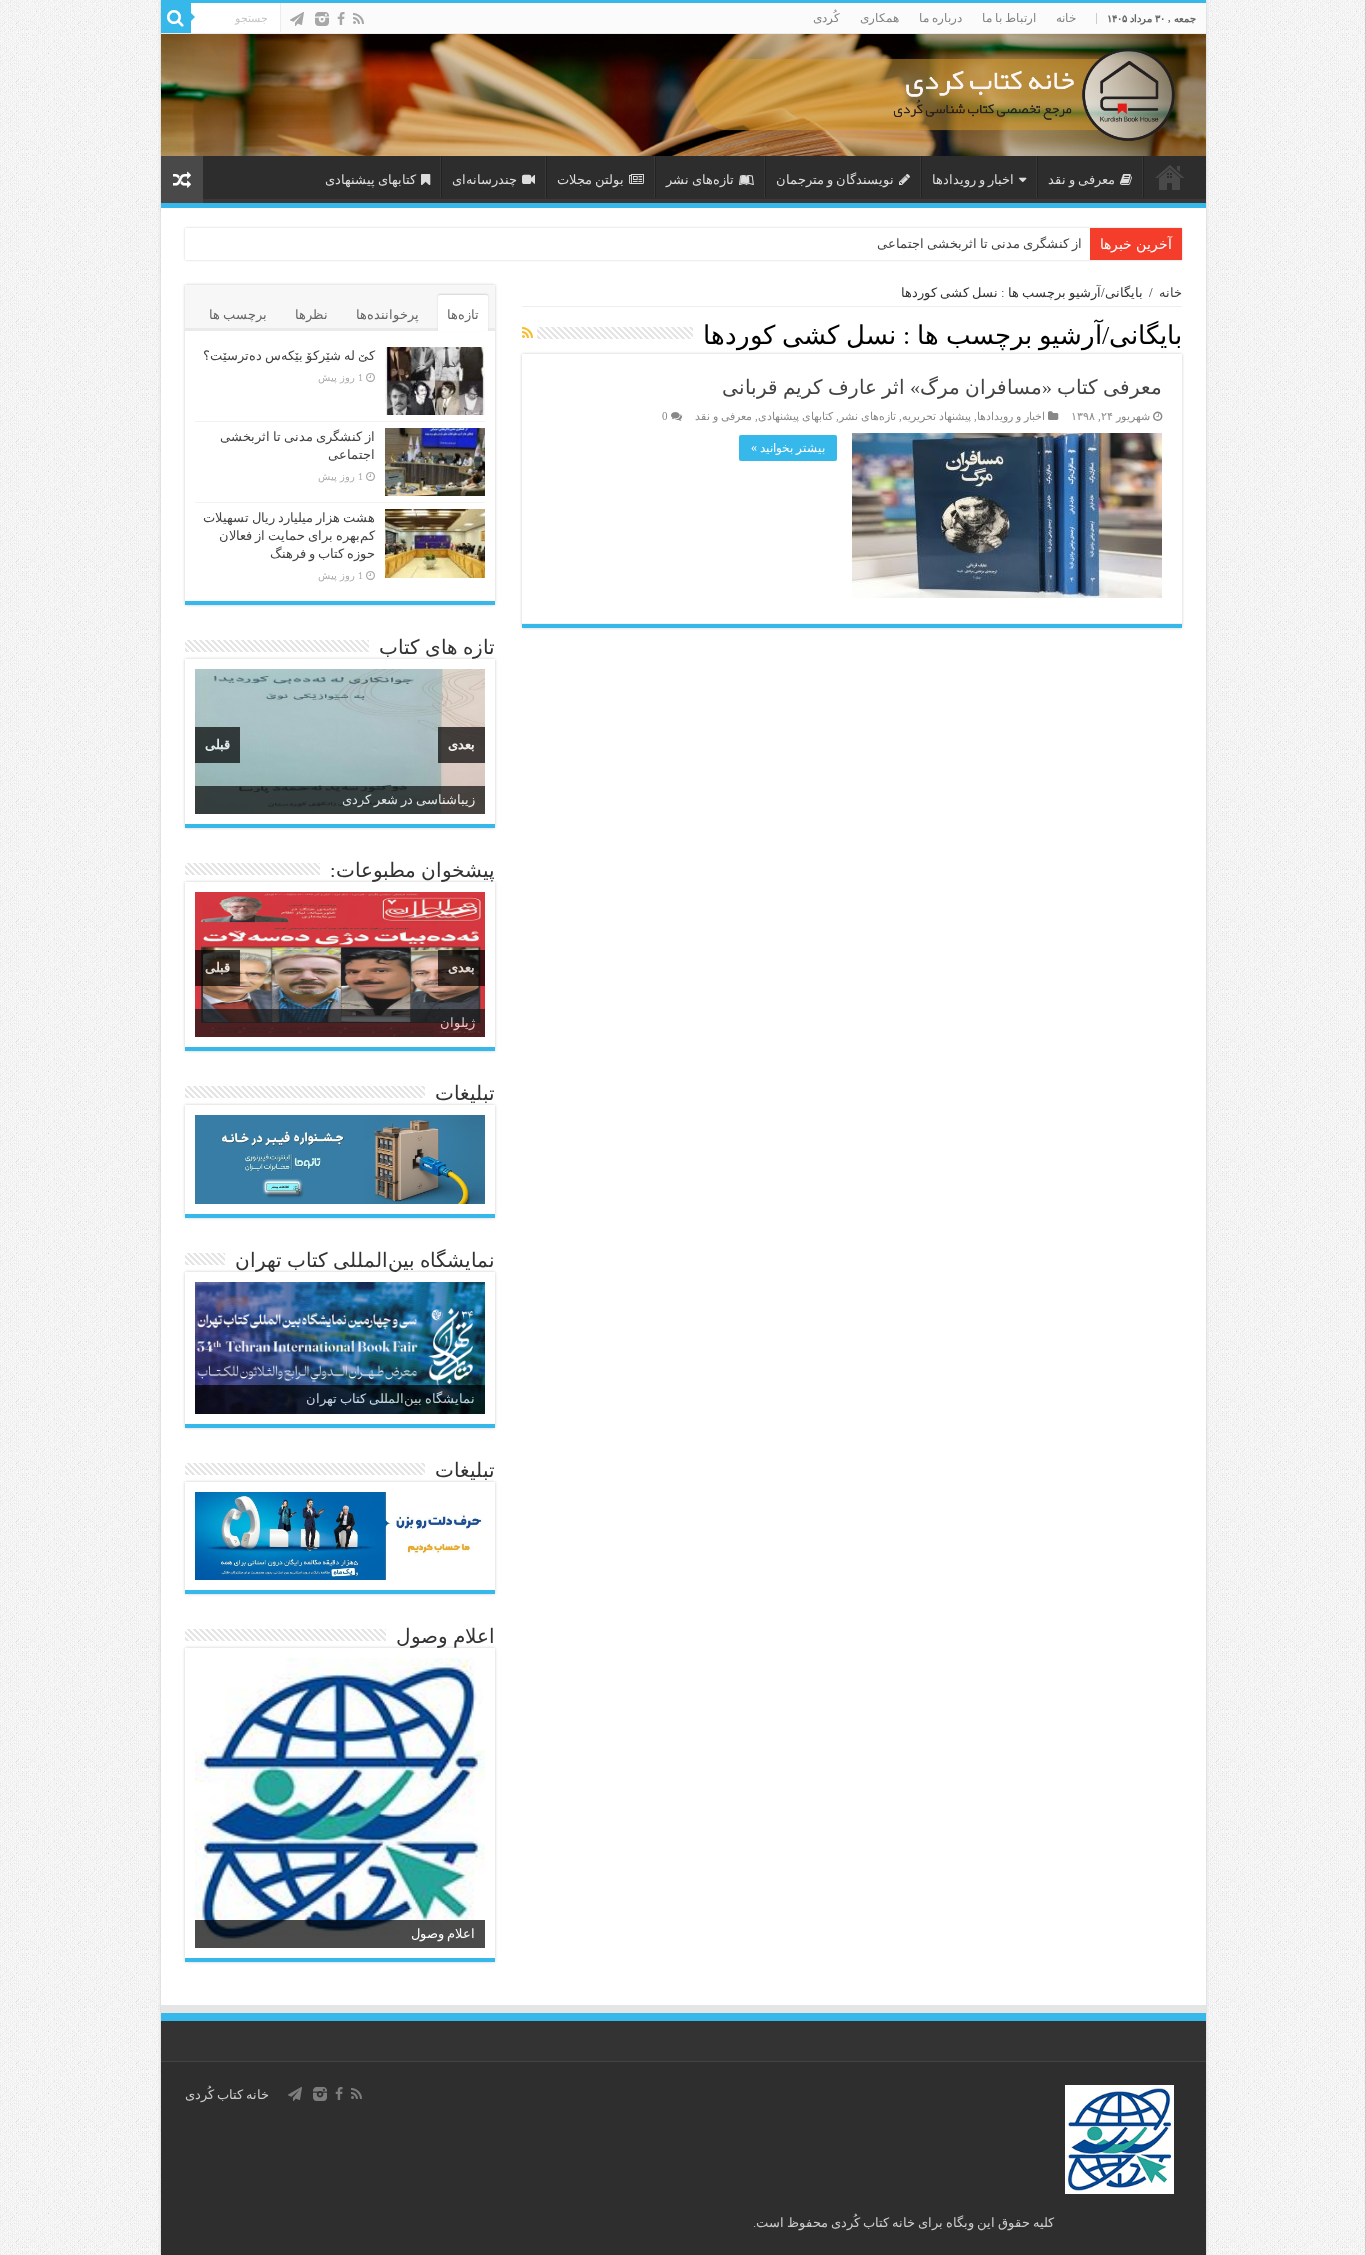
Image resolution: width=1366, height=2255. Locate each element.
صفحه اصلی (1170, 177)
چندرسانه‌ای (484, 179)
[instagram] (322, 19)
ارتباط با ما (1009, 18)
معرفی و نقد (1081, 179)
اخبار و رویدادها (973, 179)
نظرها (311, 314)
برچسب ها (238, 314)
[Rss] (358, 19)
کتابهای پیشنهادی (370, 179)
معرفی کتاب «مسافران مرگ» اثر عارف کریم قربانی (942, 387)
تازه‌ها (463, 314)
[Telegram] (297, 19)
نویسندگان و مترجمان (835, 179)
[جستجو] (176, 18)
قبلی (217, 744)
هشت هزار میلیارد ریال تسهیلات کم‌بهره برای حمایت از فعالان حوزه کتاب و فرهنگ (289, 535)
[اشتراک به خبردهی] (527, 334)
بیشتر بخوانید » (788, 448)
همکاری (879, 18)
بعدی (461, 744)
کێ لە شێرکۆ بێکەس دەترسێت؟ (289, 355)
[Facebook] (341, 19)
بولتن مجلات (590, 179)
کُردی (826, 18)
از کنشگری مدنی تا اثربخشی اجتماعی (979, 243)
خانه (1066, 18)
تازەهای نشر (700, 179)
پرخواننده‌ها (387, 314)
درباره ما (940, 18)
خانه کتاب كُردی (227, 2094)
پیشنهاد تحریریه (936, 416)
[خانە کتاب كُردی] (683, 95)
